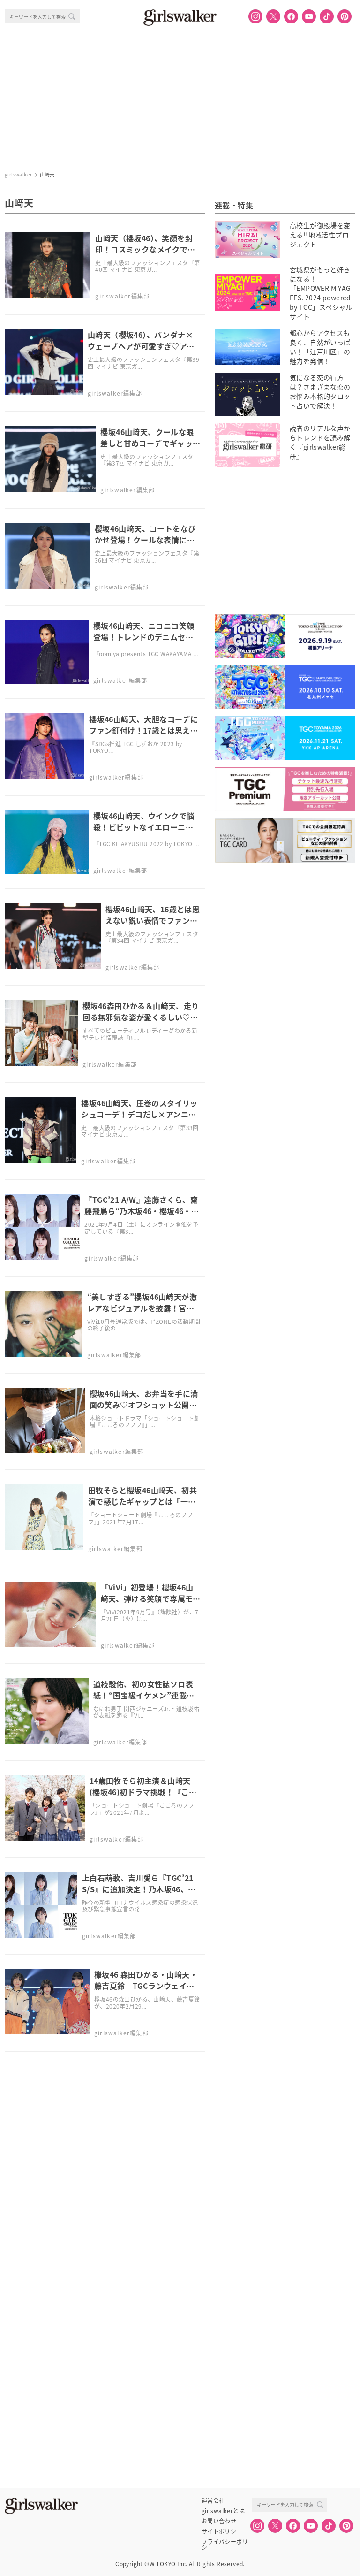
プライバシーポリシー (225, 2542)
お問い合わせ (219, 2521)
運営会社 (213, 2500)
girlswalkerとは (223, 2511)
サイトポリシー (222, 2531)
